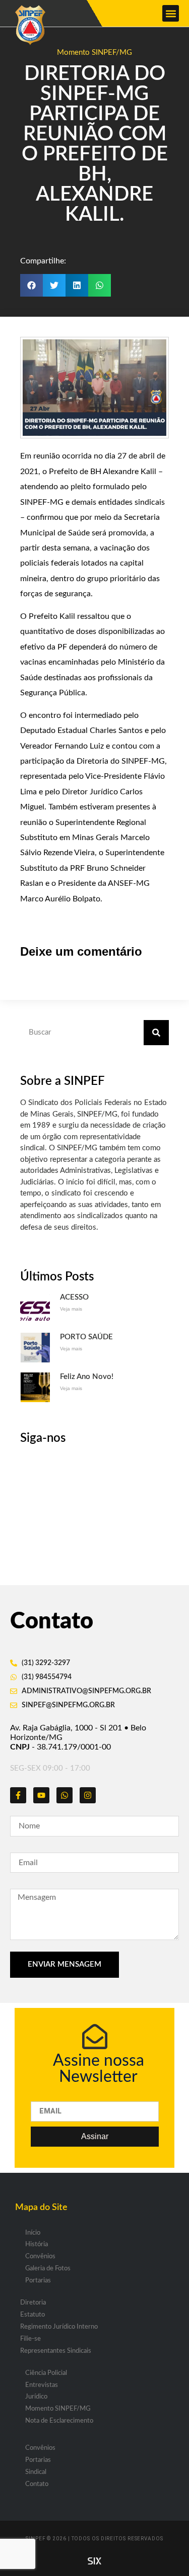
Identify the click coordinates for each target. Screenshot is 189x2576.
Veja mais (71, 1309)
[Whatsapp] (65, 1795)
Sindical (36, 2472)
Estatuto (33, 2315)
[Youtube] (41, 1795)
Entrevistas (42, 2385)
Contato (37, 2484)
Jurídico (36, 2397)
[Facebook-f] (18, 1795)
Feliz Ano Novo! (87, 1377)
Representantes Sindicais (56, 2351)
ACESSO (74, 1297)
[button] (171, 13)
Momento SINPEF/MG (94, 53)
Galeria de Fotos (48, 2269)
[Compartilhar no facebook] (31, 285)
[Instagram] (88, 1795)
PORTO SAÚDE (86, 1337)
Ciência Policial (46, 2373)
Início (33, 2233)
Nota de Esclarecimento (59, 2421)
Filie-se (30, 2339)
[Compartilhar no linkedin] (77, 285)
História (37, 2244)
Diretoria (33, 2303)
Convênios (40, 2257)
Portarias (38, 2281)
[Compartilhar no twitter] (54, 285)
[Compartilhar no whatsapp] (100, 285)
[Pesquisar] (156, 1033)
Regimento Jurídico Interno (59, 2327)
